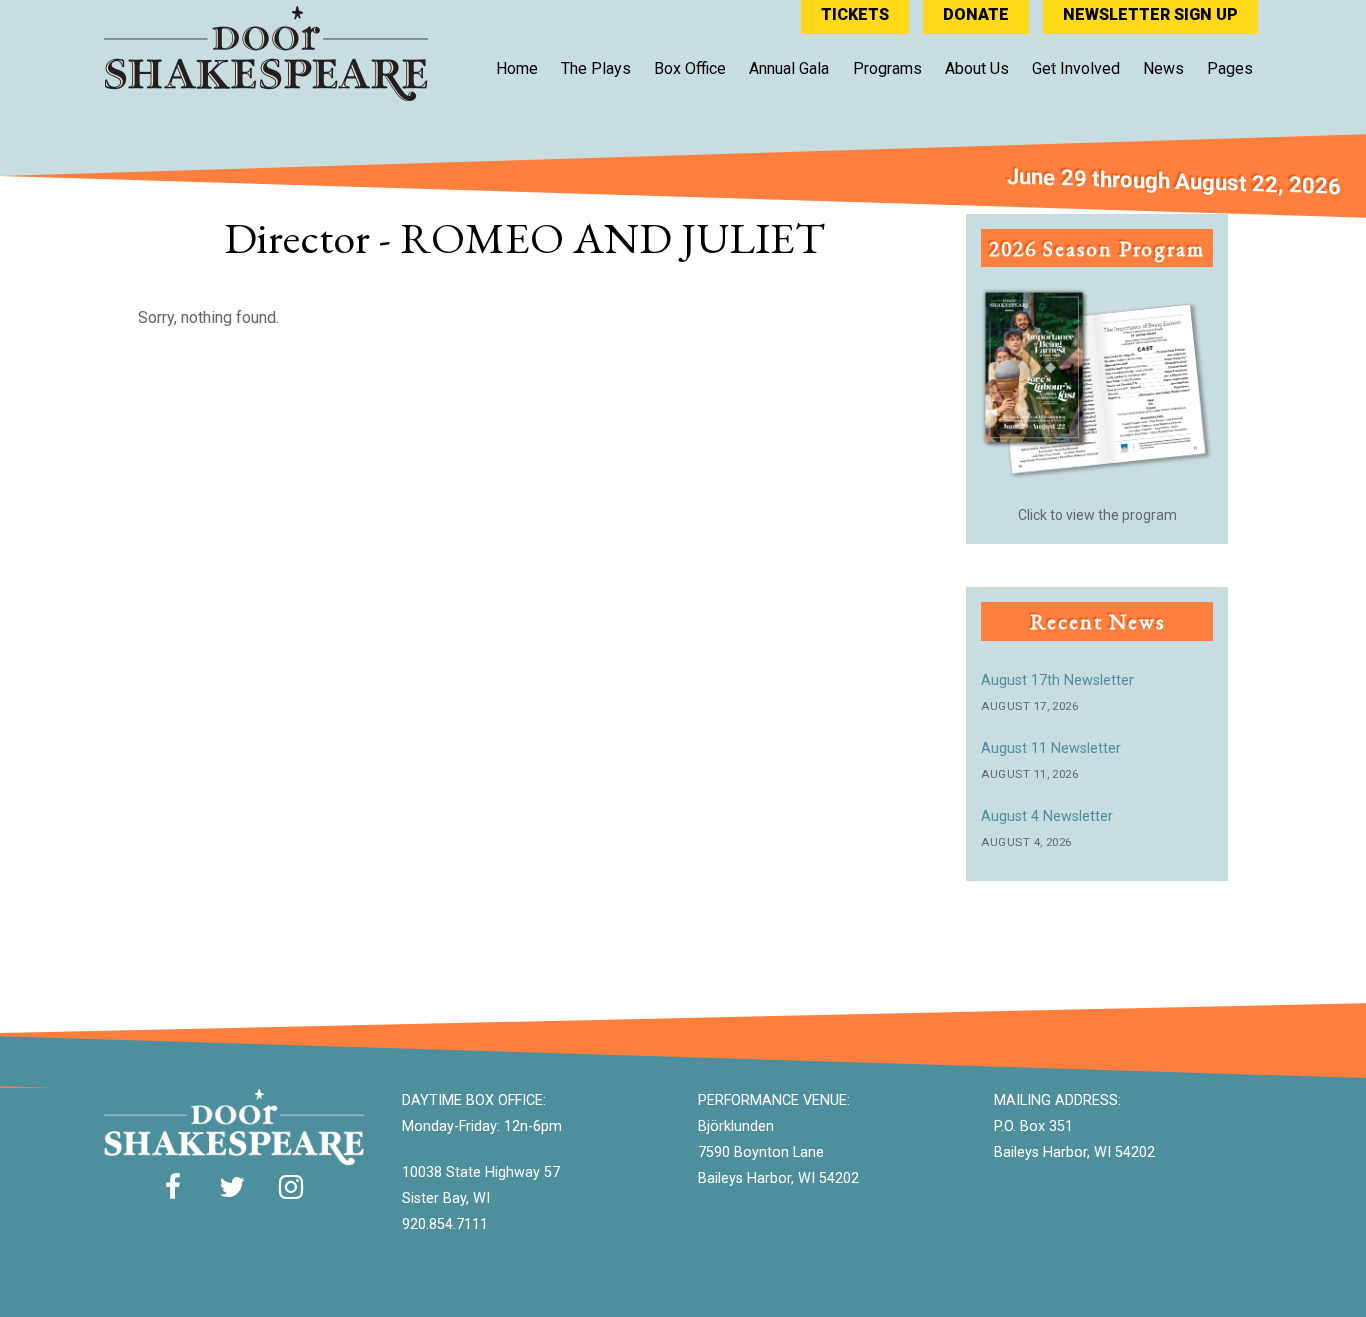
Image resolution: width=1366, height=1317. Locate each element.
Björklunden (736, 1126)
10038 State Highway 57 (481, 1172)
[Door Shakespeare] (266, 91)
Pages (1230, 68)
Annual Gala (789, 68)
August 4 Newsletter (1047, 816)
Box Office (690, 68)
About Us (977, 68)
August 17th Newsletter (1057, 680)
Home (517, 68)
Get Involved (1076, 68)
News (1163, 68)
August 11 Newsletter (1051, 748)
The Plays (596, 68)
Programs (887, 68)
